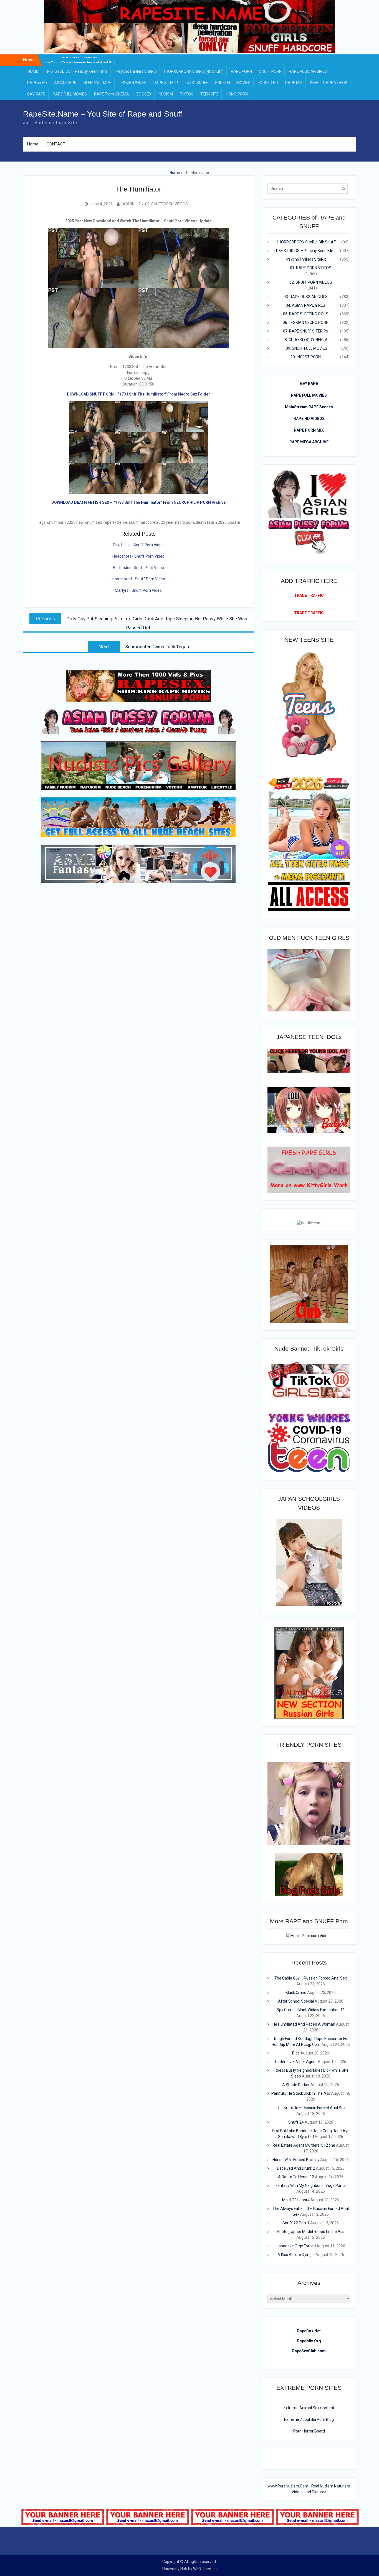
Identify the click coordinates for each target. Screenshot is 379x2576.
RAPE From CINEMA (112, 94)
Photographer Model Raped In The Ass (311, 2232)
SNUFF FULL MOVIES (233, 83)
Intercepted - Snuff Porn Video (138, 579)
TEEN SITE (209, 94)
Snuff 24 (296, 2122)
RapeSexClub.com (309, 2351)
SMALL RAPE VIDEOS (329, 83)
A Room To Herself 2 (296, 2177)
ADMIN (129, 204)
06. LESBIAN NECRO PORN (306, 323)
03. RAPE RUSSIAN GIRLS (306, 297)
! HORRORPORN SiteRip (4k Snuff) (194, 71)
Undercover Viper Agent (296, 2062)
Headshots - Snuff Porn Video (138, 556)
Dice (296, 2053)
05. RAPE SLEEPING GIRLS (306, 314)
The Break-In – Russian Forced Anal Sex (311, 2108)
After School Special (296, 2001)
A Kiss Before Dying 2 (296, 2255)
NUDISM (166, 94)
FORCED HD (268, 83)
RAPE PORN (241, 71)
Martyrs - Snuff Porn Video (138, 590)
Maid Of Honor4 (296, 2200)
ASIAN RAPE (65, 83)
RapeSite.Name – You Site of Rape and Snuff (103, 114)
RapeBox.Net (309, 2331)
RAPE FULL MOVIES (70, 94)
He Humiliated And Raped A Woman (304, 2024)
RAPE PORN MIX (309, 430)
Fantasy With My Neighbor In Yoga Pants (311, 2185)
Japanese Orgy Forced (296, 2246)
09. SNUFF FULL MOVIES (307, 348)
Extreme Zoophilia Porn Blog (309, 2419)
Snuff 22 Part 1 (296, 2223)
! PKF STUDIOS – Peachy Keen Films (77, 71)
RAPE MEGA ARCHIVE (309, 442)
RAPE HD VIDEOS (309, 419)
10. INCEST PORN (306, 357)
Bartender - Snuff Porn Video (138, 568)
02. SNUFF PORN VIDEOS (166, 204)
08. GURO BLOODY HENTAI (305, 340)
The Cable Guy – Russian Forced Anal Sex (311, 1978)
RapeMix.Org (309, 2341)
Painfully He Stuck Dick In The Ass (301, 2093)
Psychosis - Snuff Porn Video (138, 545)
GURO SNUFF (197, 83)
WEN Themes (205, 2569)
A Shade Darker (296, 2085)
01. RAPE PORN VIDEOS (311, 268)
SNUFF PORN (270, 71)
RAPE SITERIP (166, 83)
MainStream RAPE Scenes (309, 407)
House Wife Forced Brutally (296, 2160)
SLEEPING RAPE (98, 83)
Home (33, 144)
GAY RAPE (36, 94)
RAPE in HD (37, 83)
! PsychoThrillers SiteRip (136, 71)
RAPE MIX (294, 83)
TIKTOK (187, 94)
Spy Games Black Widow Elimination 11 (311, 2010)
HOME (33, 71)
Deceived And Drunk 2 (296, 2168)
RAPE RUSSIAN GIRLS (308, 71)
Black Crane (79, 61)
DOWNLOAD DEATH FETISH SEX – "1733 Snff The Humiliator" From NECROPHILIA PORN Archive (138, 502)
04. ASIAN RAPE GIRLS (305, 305)
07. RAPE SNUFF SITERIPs (305, 331)
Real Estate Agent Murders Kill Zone (304, 2145)
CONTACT (56, 144)
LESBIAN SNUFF (132, 83)
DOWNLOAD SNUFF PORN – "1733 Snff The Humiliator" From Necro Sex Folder (138, 394)
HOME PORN (237, 94)
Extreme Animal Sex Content (309, 2408)
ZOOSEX (144, 94)
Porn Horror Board (309, 2431)
